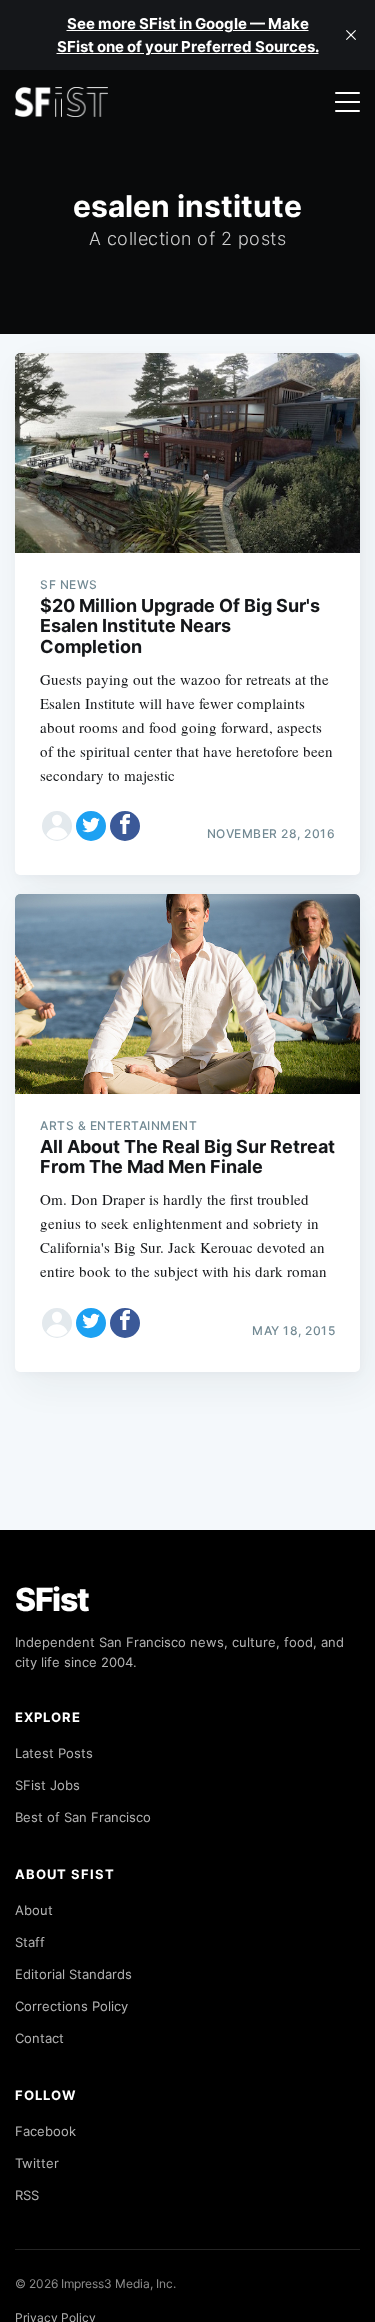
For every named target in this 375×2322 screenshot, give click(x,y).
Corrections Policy (71, 2006)
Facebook (45, 2131)
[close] (351, 35)
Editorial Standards (73, 1974)
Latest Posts (54, 1753)
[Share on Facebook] (125, 826)
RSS (27, 2195)
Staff (30, 1942)
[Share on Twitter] (91, 826)
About (34, 1910)
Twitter (37, 2163)
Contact (39, 2038)
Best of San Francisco (83, 1817)
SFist (52, 1599)
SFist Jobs (47, 1785)
